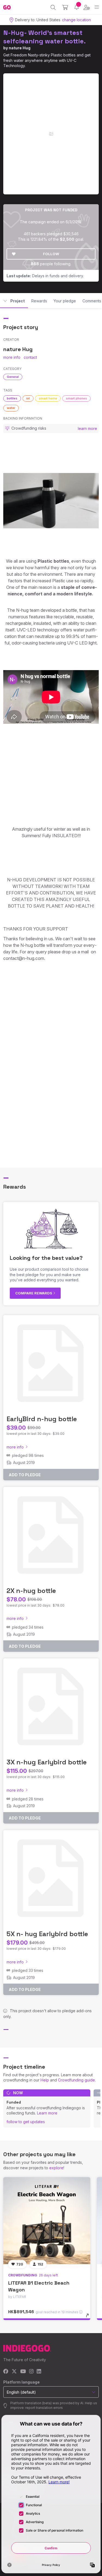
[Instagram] (31, 2372)
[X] (14, 2372)
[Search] (53, 7)
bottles (12, 398)
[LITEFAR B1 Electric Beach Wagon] (47, 2221)
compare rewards (34, 1293)
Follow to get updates (26, 2122)
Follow (51, 254)
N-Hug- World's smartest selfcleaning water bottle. (44, 37)
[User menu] (87, 7)
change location (76, 20)
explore (56, 2168)
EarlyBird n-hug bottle (42, 1419)
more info (12, 357)
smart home (48, 398)
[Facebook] (6, 2372)
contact (30, 357)
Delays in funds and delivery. (45, 276)
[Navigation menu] (97, 7)
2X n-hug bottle (31, 1591)
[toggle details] (89, 2317)
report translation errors (44, 2408)
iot (28, 398)
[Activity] (77, 7)
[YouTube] (23, 2372)
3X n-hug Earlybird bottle (47, 1762)
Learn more (47, 2113)
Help (45, 2080)
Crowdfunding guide (76, 2080)
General (13, 377)
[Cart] (65, 7)
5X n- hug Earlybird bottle (47, 1934)
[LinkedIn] (39, 2372)
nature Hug (20, 48)
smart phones (76, 398)
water (11, 408)
